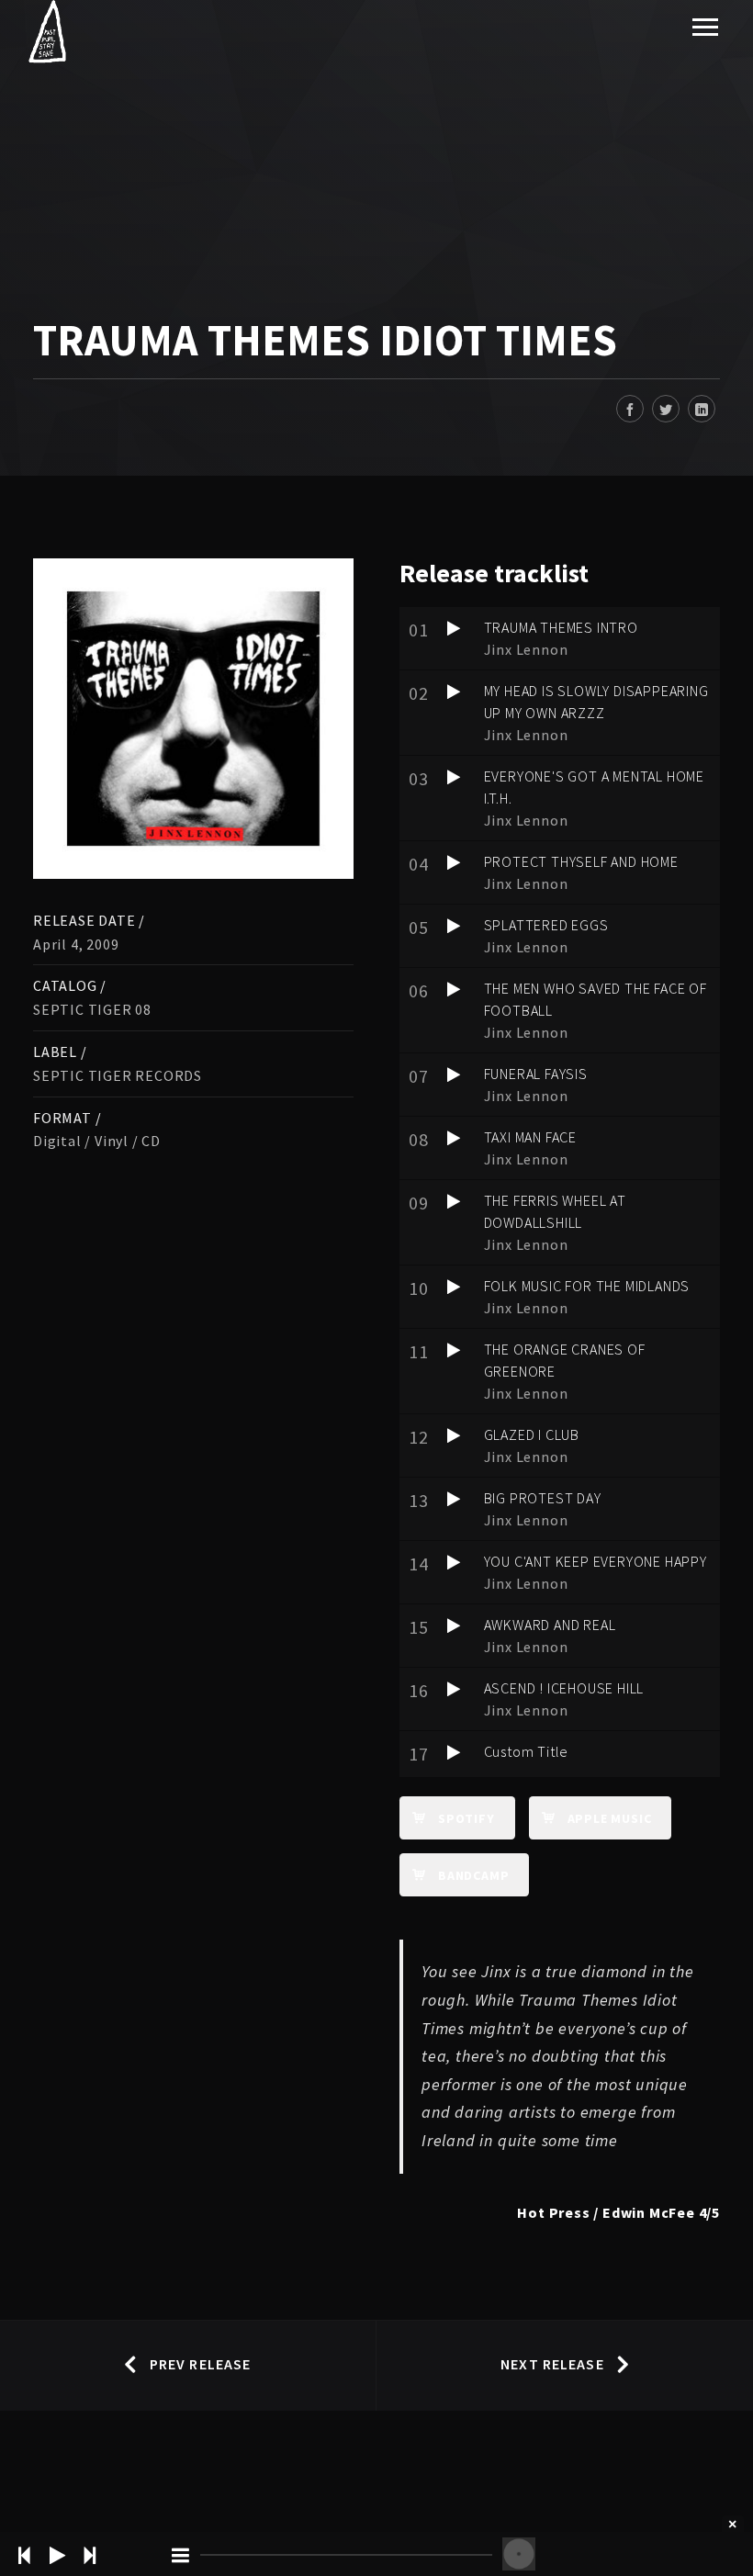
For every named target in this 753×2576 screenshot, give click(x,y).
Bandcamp (473, 1875)
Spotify (466, 1818)
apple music (610, 1818)
